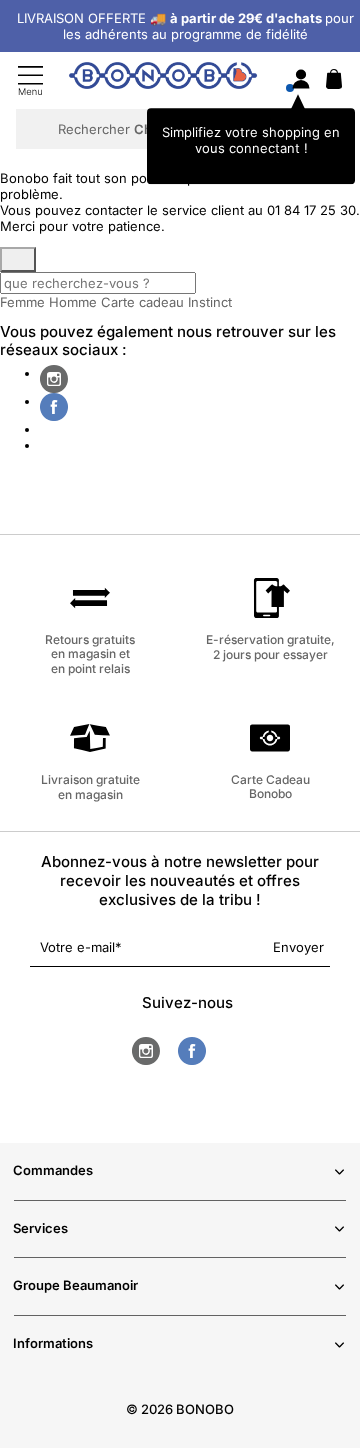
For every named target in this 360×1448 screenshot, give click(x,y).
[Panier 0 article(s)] (334, 84)
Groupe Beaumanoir (75, 1285)
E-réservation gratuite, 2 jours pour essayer (270, 646)
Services (40, 1228)
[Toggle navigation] (30, 80)
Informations (53, 1343)
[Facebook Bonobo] (54, 407)
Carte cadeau (142, 302)
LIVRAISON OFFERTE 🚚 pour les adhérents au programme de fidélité (185, 26)
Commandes (53, 1170)
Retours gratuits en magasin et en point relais (90, 653)
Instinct (210, 302)
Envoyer (298, 947)
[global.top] (340, 1198)
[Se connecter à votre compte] (301, 80)
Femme (22, 302)
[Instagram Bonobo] (54, 379)
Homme (73, 302)
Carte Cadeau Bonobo (270, 786)
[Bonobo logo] (163, 79)
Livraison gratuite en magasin (90, 786)
